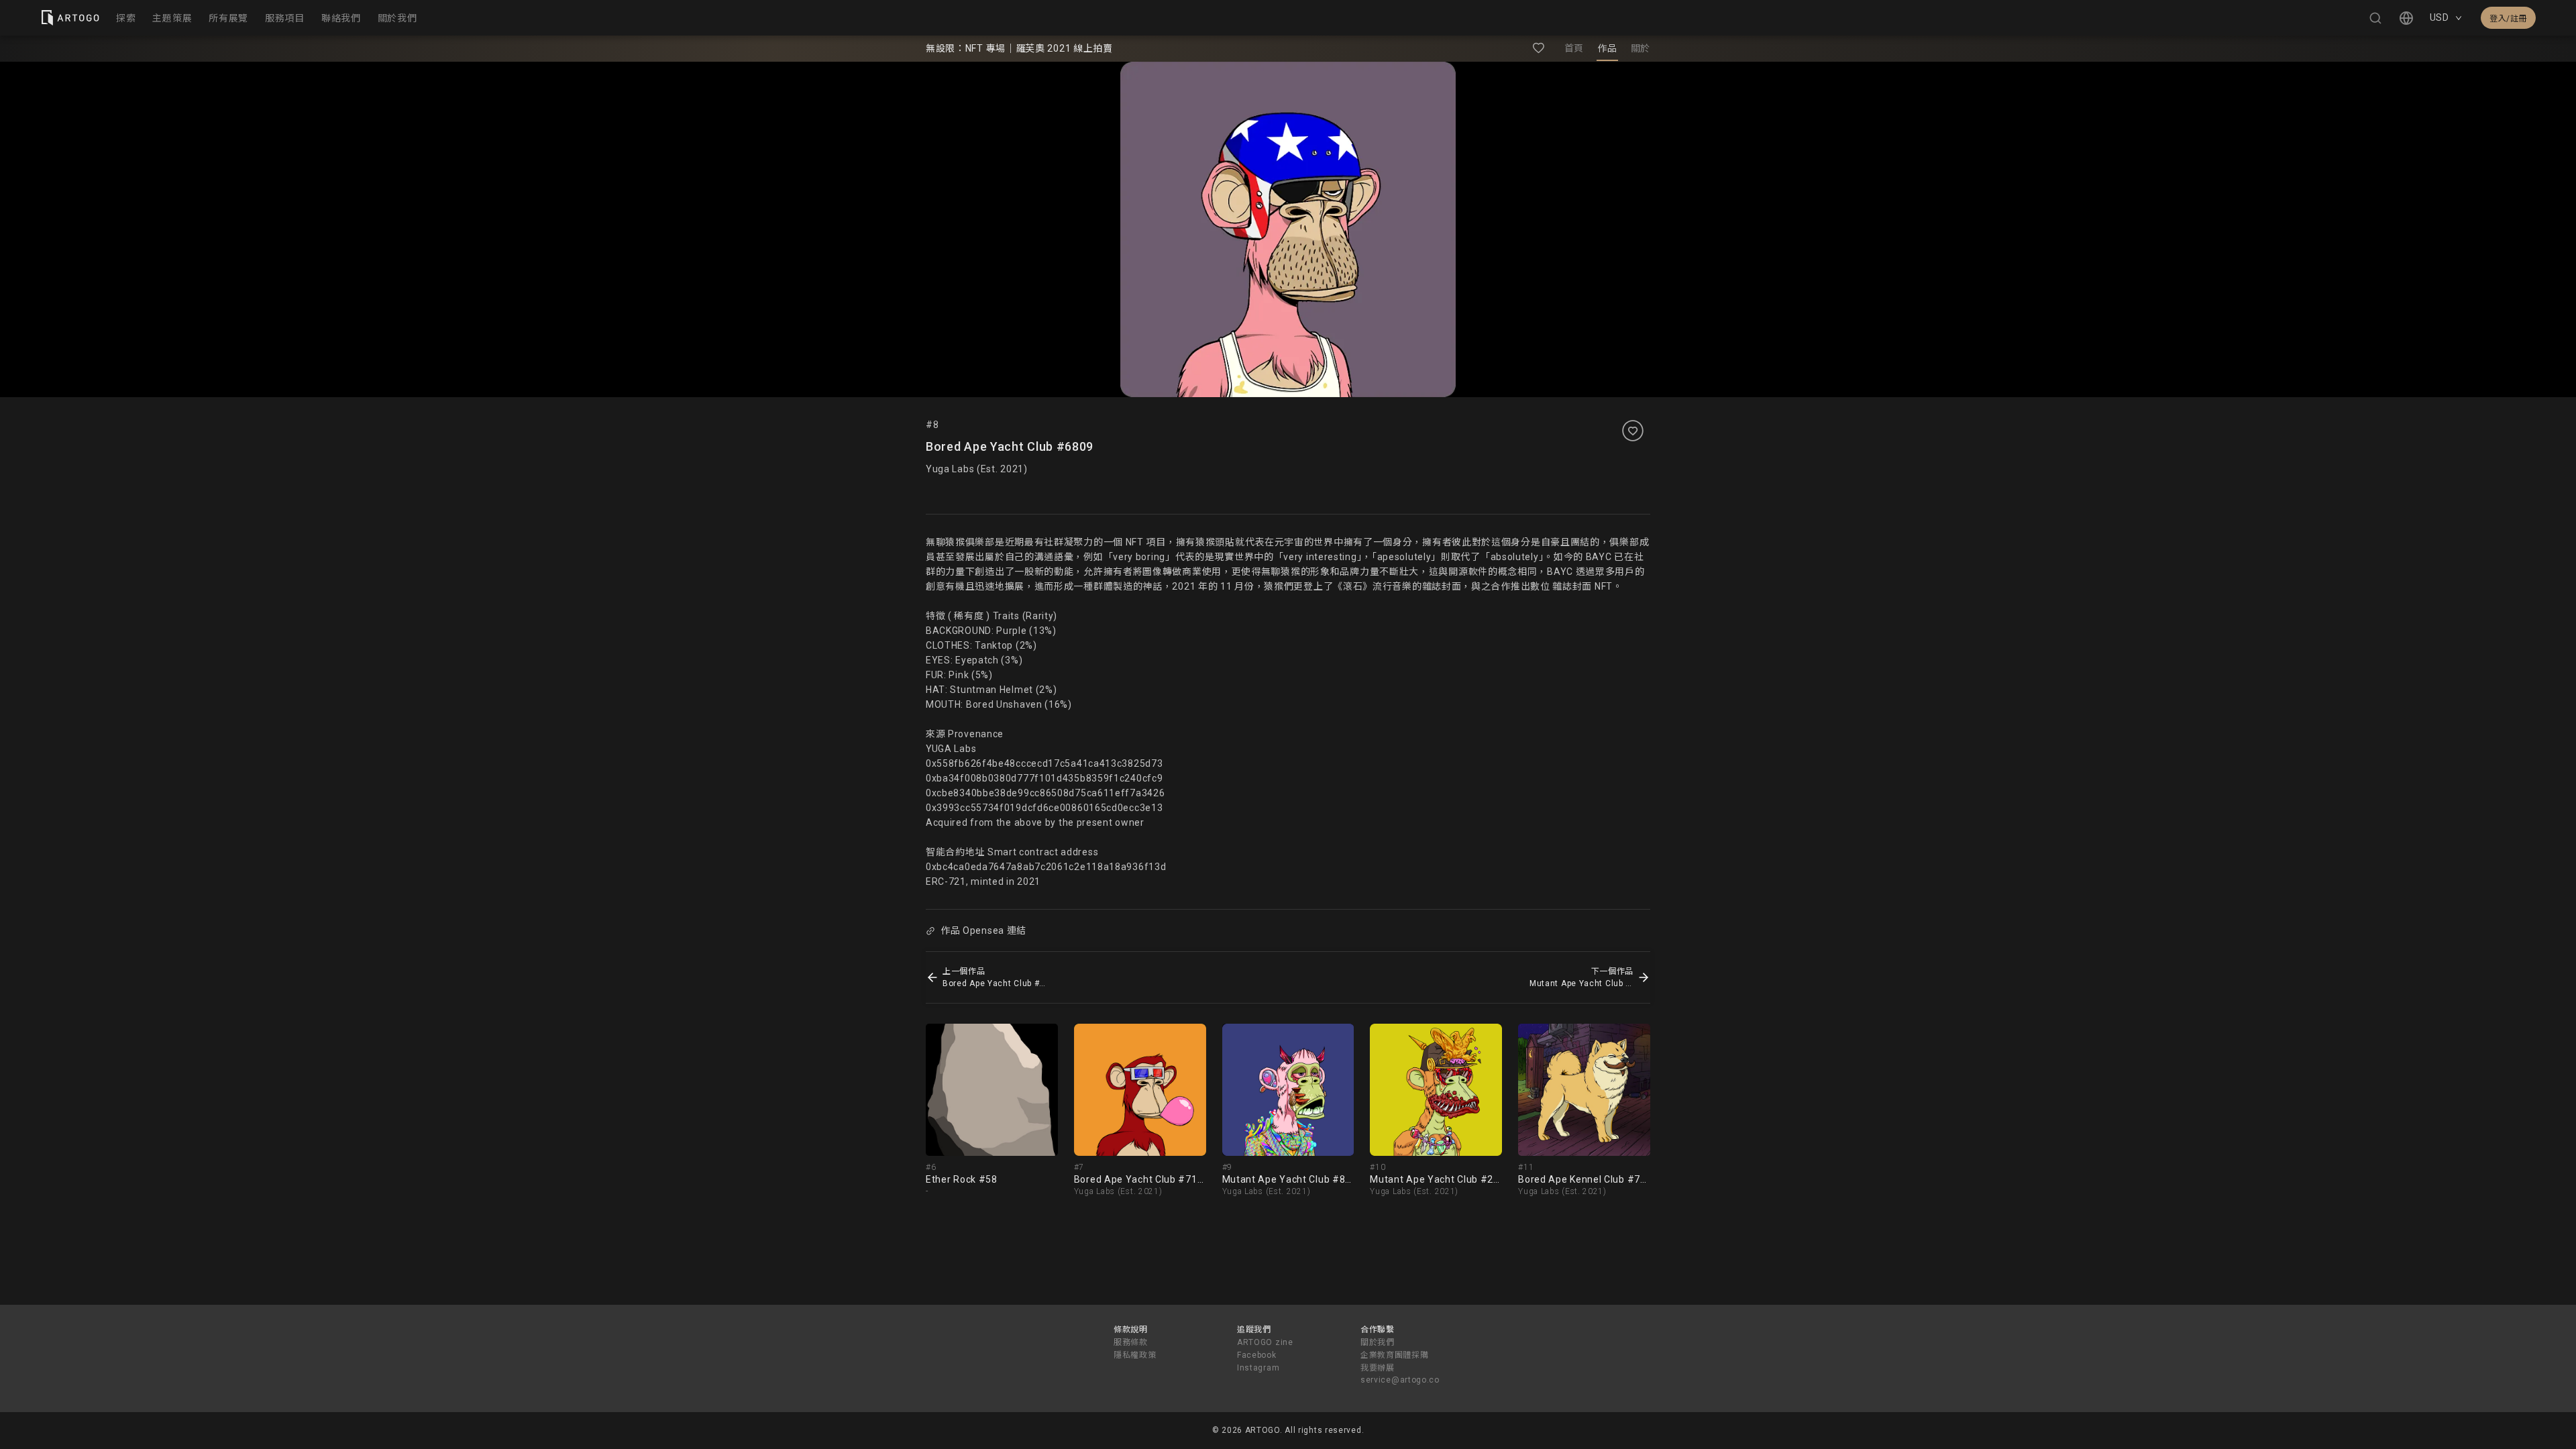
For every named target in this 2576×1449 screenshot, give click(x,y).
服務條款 (1131, 1342)
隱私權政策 (1135, 1355)
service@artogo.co (1400, 1380)
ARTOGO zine (1265, 1342)
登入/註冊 (2508, 19)
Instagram (1258, 1368)
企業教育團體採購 (1395, 1355)
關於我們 (1378, 1342)
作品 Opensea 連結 (983, 930)
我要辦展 (1378, 1368)
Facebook (1257, 1355)
